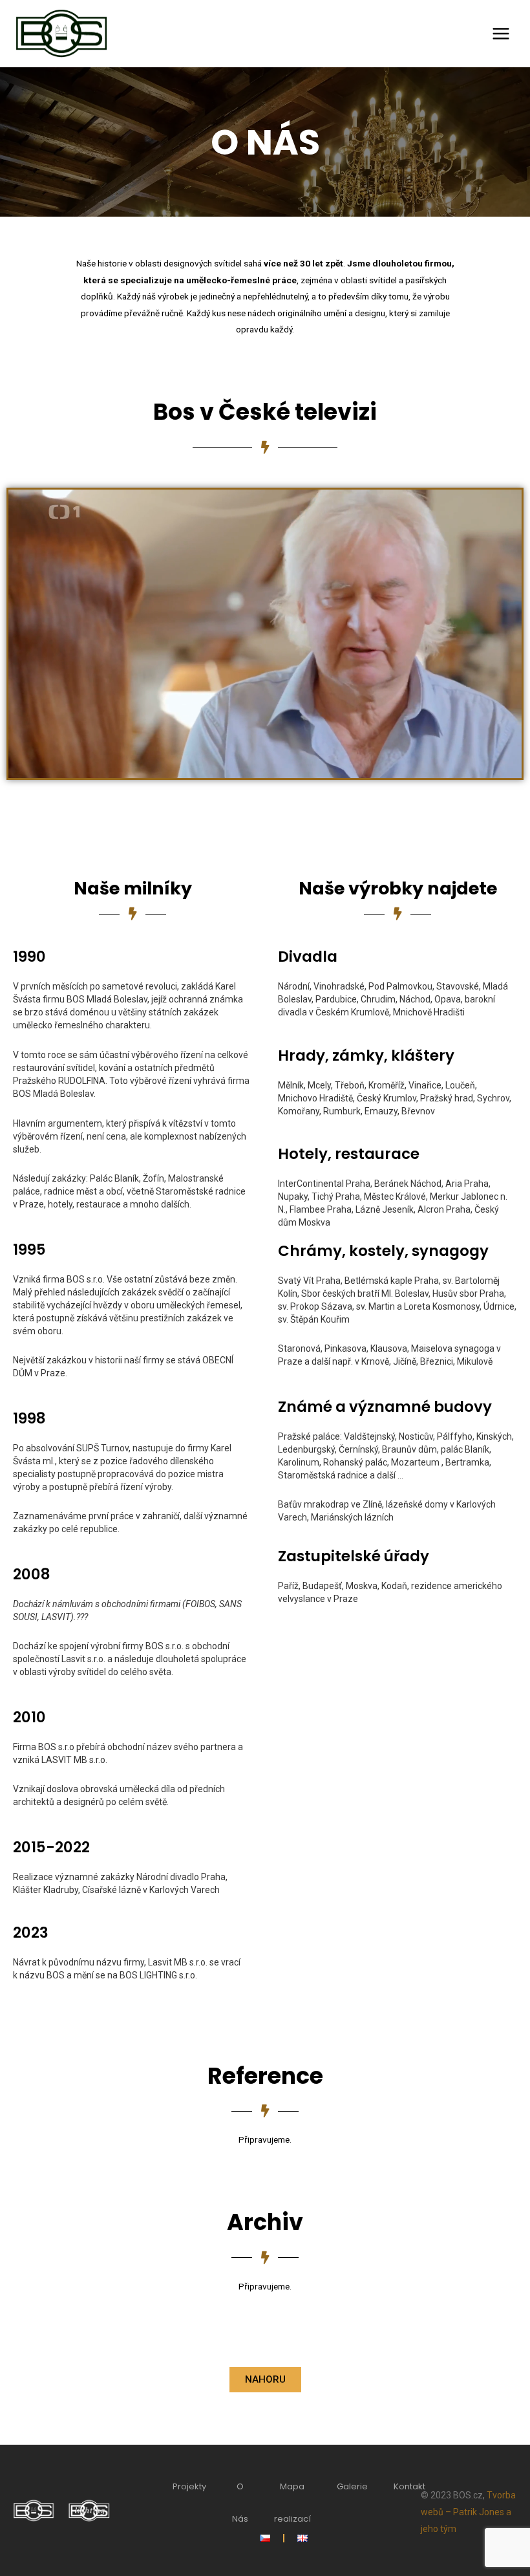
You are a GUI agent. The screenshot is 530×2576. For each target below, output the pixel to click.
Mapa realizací (292, 2503)
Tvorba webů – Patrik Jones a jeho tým (468, 2512)
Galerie (352, 2486)
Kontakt (409, 2486)
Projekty (189, 2486)
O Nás (240, 2503)
